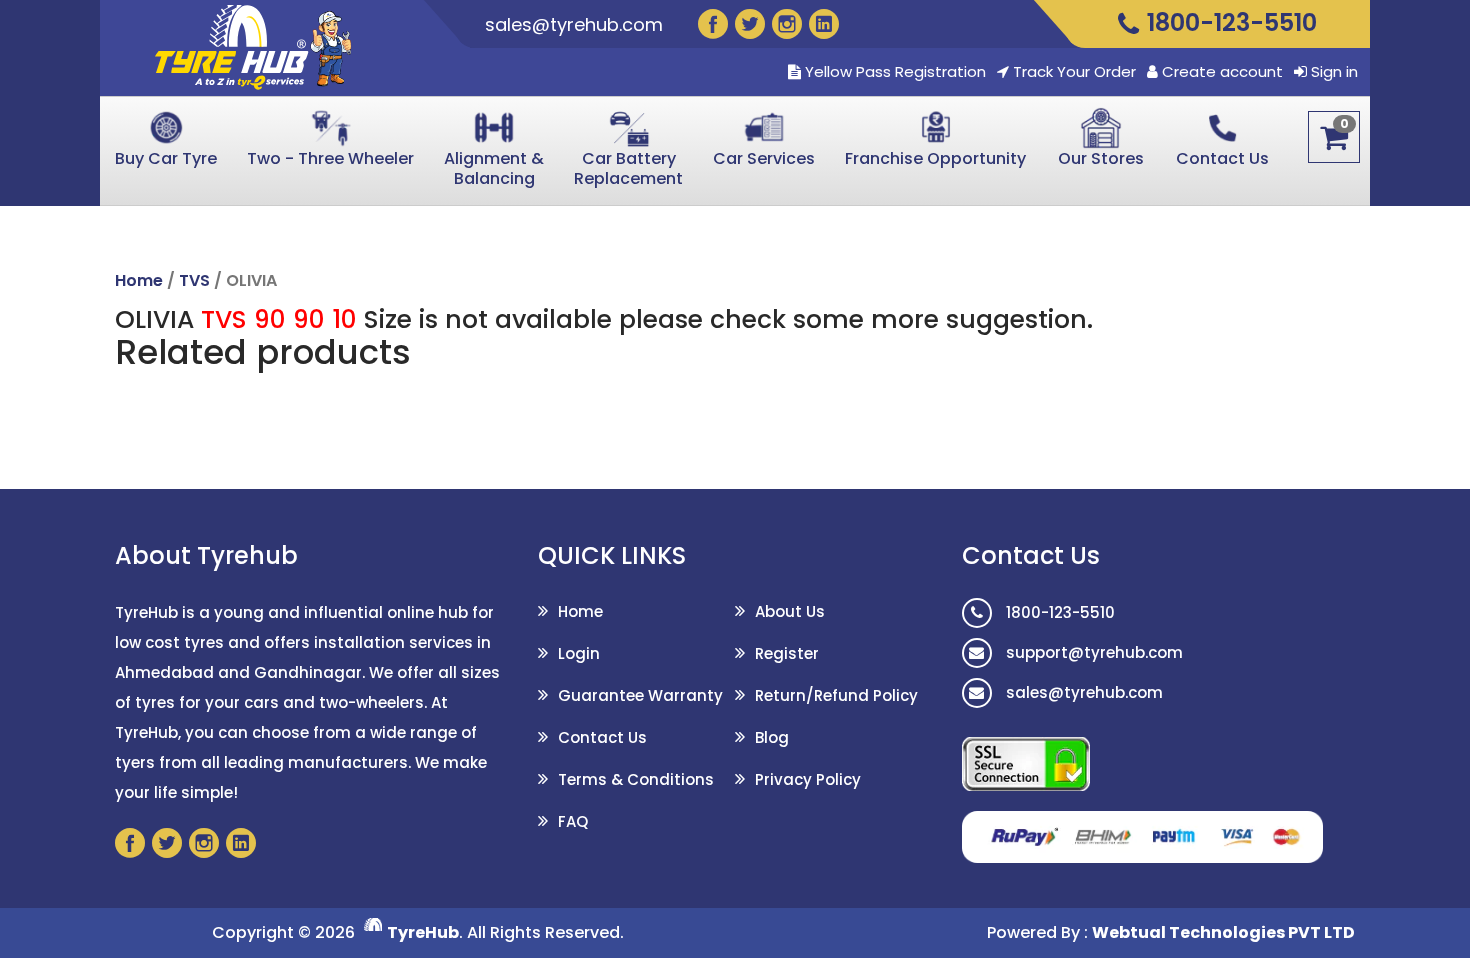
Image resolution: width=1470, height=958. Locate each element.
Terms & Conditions (636, 779)
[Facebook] (713, 24)
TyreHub (423, 932)
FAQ (573, 821)
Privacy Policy (808, 779)
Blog (772, 737)
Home (139, 280)
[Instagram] (787, 24)
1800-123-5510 (1058, 612)
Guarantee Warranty (640, 695)
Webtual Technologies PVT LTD (1223, 932)
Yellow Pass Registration (893, 72)
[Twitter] (750, 24)
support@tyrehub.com (1092, 652)
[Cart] (1334, 137)
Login (579, 653)
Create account (1222, 72)
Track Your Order (1072, 72)
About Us (790, 611)
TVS (194, 280)
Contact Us (602, 737)
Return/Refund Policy (836, 695)
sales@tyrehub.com (574, 24)
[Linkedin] (824, 24)
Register (787, 653)
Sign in (1334, 72)
